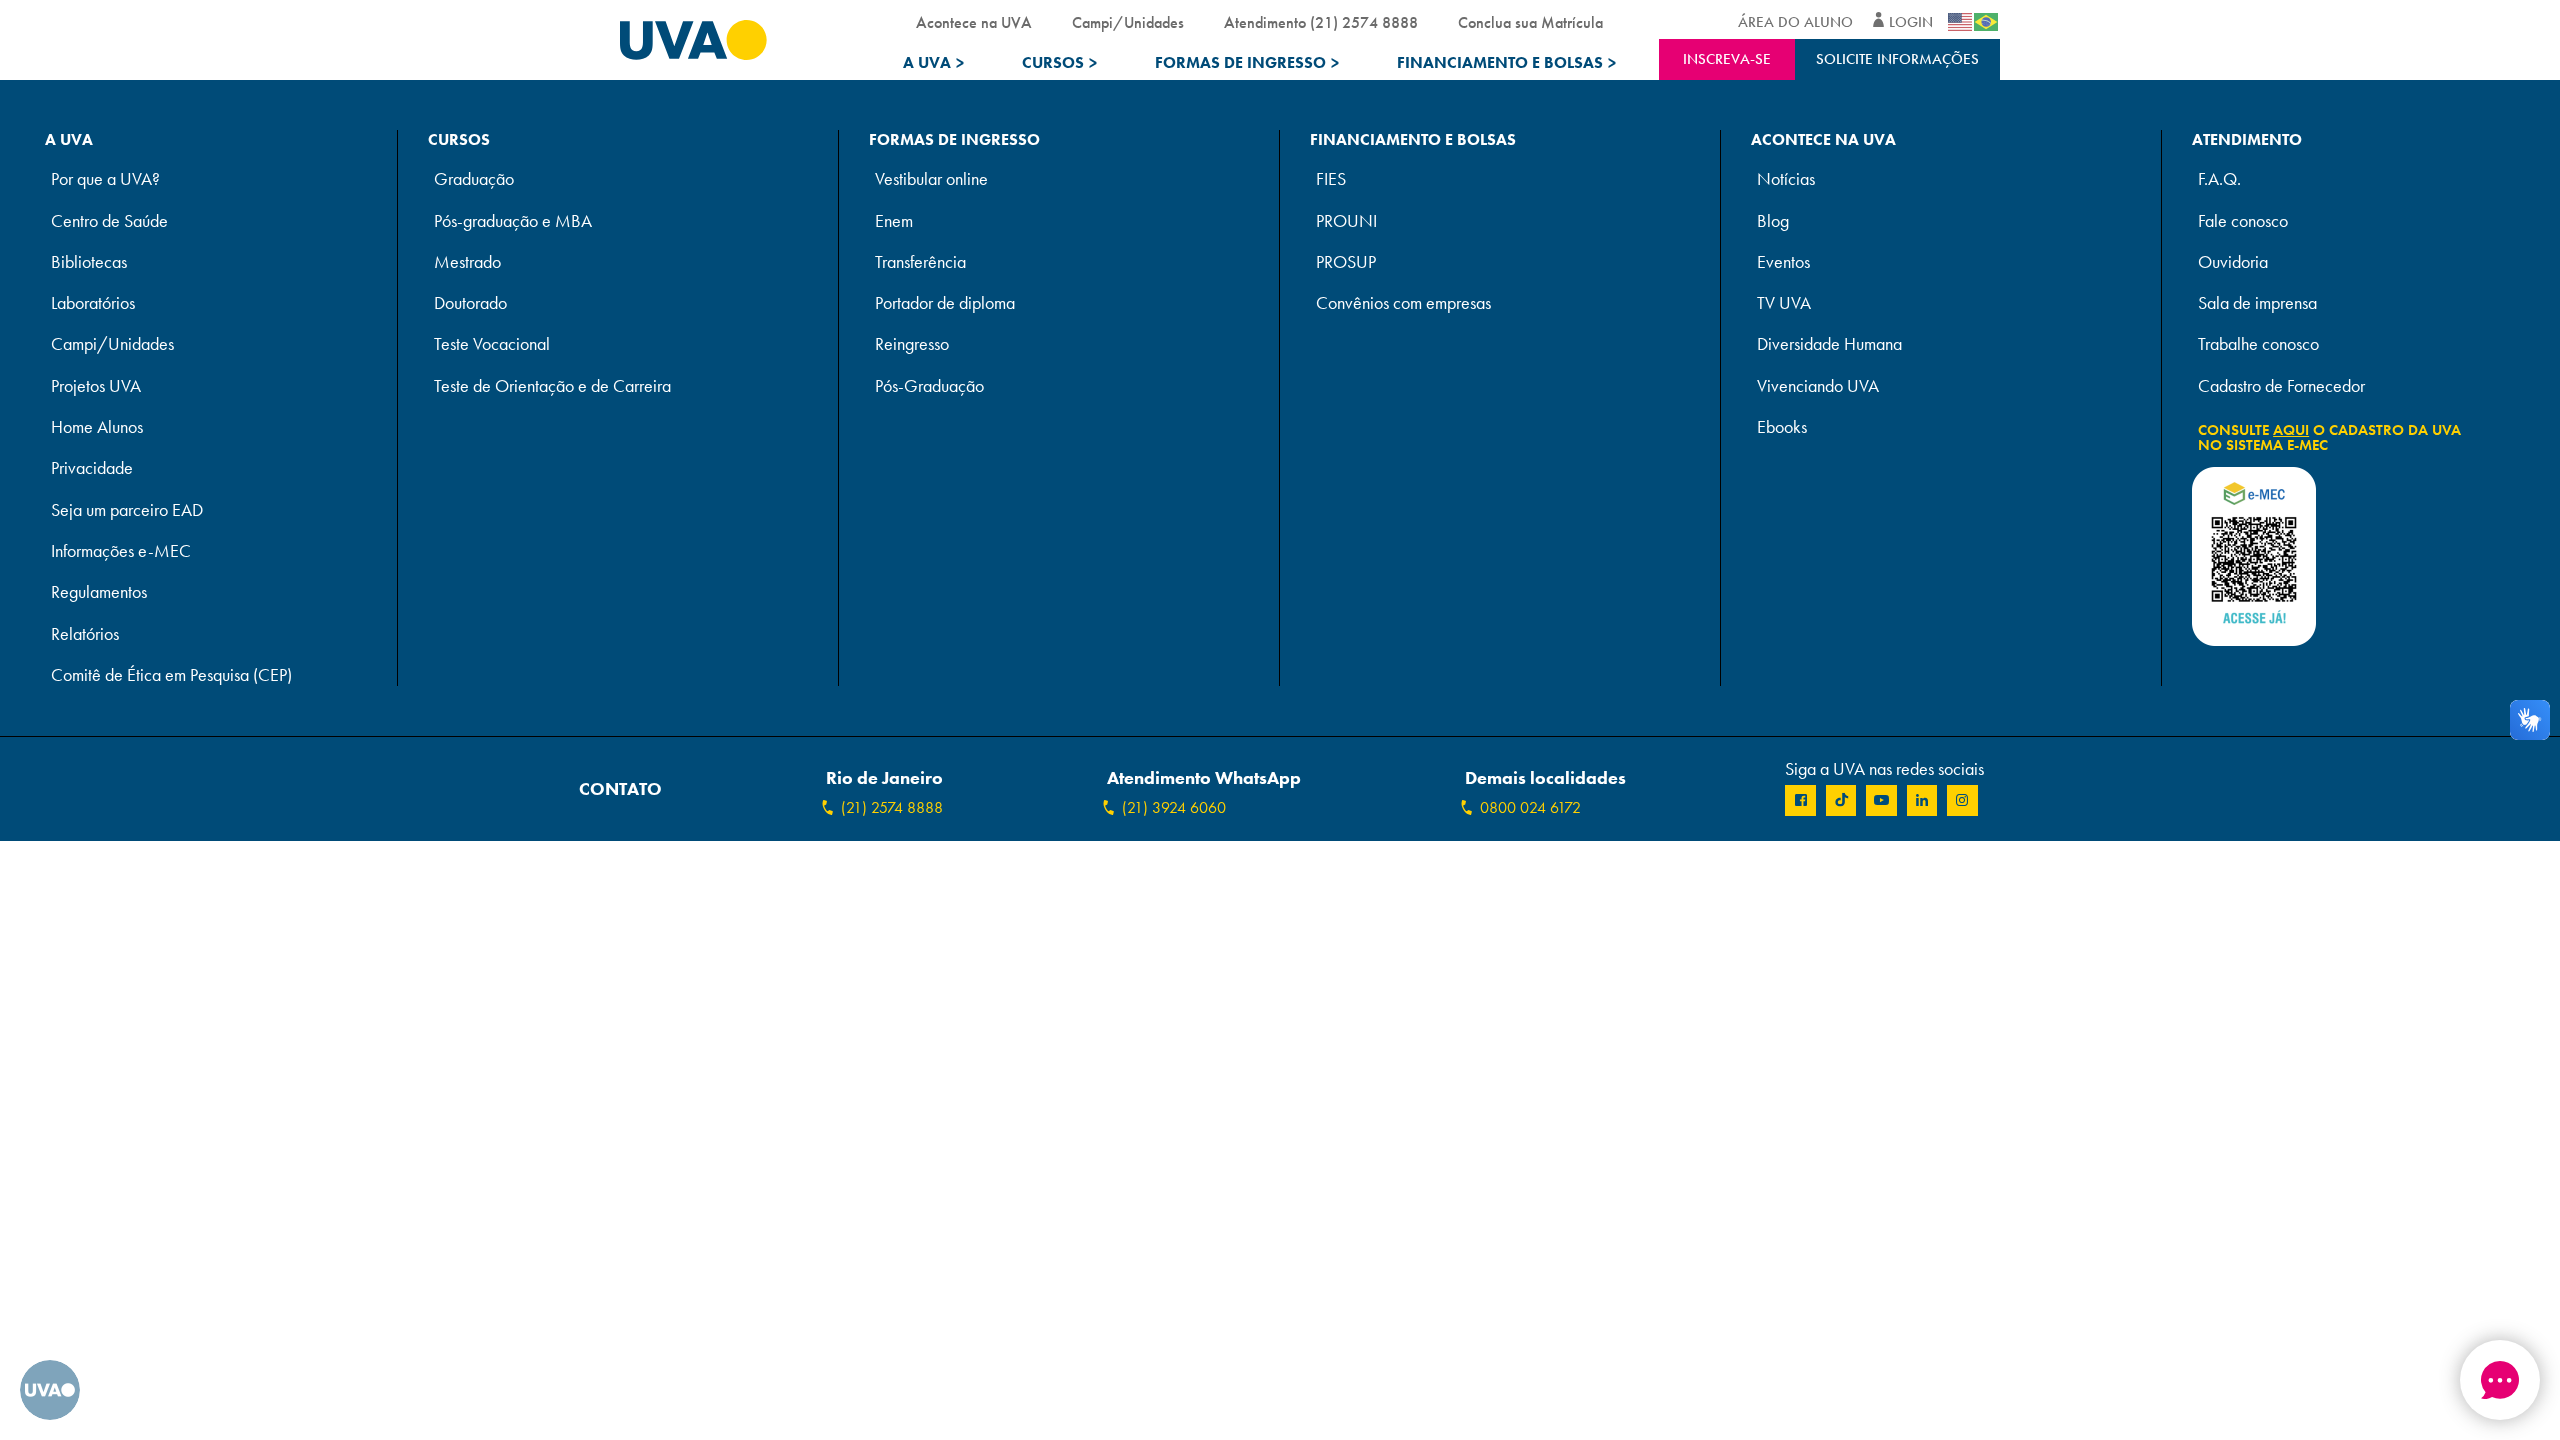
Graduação (474, 179)
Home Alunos (97, 427)
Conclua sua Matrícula (1530, 22)
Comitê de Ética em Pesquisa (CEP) (171, 675)
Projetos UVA (96, 386)
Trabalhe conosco (2258, 344)
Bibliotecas (89, 262)
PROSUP (1346, 262)
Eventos (1783, 262)
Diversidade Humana (1829, 344)
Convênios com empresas (1403, 303)
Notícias (1786, 179)
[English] (1961, 22)
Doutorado (470, 303)
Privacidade (92, 468)
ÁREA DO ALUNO (1795, 22)
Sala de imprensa (2257, 303)
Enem (894, 221)
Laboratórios (93, 303)
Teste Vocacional (492, 344)
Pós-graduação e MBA (513, 221)
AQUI (2291, 430)
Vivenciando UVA (1818, 386)
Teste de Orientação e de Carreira (552, 386)
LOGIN (1911, 22)
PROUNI (1346, 221)
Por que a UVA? (105, 179)
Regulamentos (99, 592)
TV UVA (1784, 303)
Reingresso (912, 344)
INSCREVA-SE (1727, 59)
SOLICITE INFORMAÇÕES (1897, 59)
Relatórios (85, 634)
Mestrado (467, 262)
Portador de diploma (945, 303)
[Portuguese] (1987, 22)
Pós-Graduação (929, 386)
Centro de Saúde (109, 221)
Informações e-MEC (121, 551)
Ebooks (1782, 427)
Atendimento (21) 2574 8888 (1321, 22)
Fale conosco (2243, 221)
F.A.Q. (2219, 179)
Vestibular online (931, 179)
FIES (1331, 179)
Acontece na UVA (974, 22)
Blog (1773, 221)
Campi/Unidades (1128, 22)
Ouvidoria (2233, 262)
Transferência (920, 262)
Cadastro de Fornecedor (2281, 386)
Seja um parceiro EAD (127, 510)
